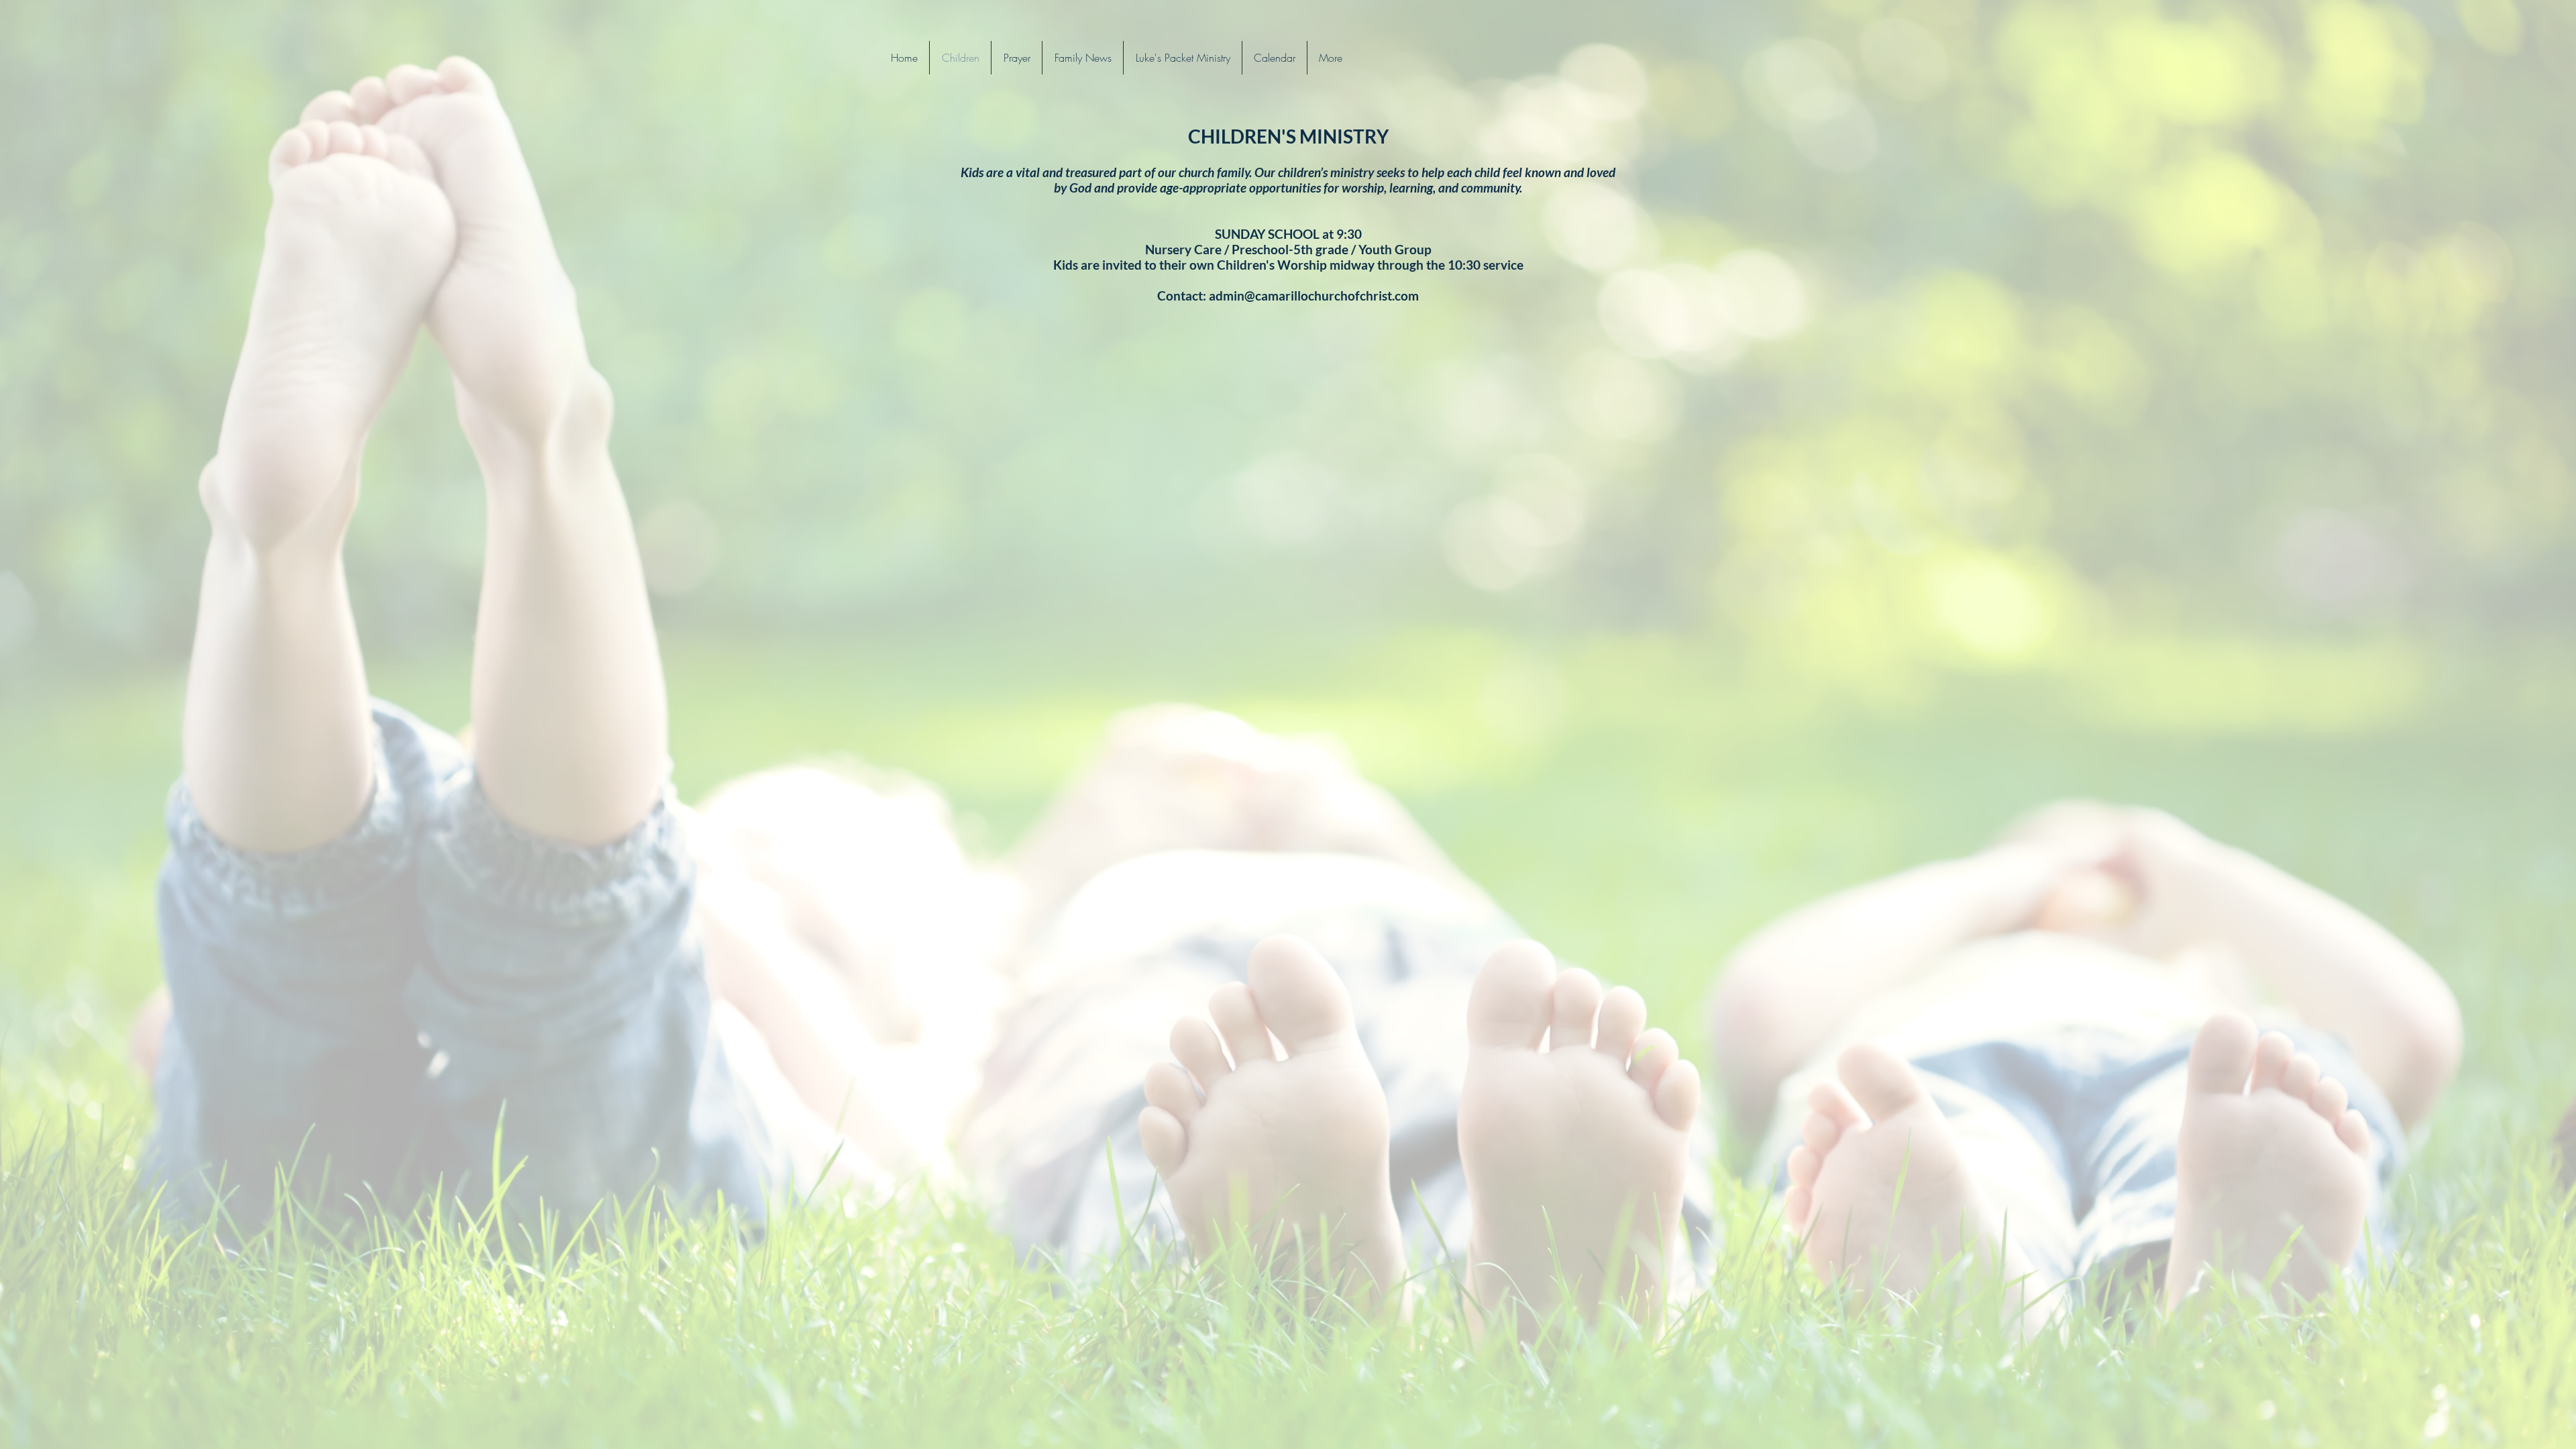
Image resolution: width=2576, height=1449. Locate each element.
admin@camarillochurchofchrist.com (1314, 296)
